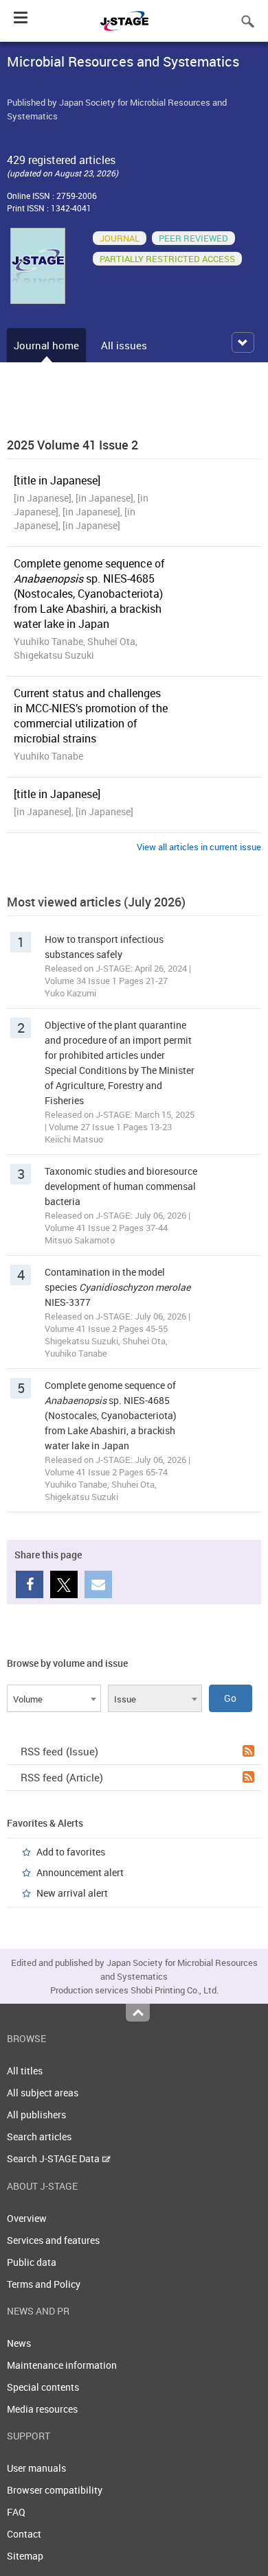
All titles (25, 2071)
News (19, 2343)
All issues (124, 345)
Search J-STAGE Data (54, 2158)
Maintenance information (62, 2365)
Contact (24, 2534)
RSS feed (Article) (62, 1777)
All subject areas (43, 2093)
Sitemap (25, 2556)
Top (138, 2013)
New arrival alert (72, 1893)
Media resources (42, 2409)
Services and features (53, 2240)
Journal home (46, 345)
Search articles (39, 2136)
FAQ (16, 2512)
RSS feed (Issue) (59, 1751)
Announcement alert (80, 1872)
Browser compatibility (55, 2490)
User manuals (36, 2468)
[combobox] (54, 1698)
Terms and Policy (44, 2284)
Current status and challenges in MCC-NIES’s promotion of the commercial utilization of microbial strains (91, 716)
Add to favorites (71, 1852)
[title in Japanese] (57, 480)
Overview (27, 2218)
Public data (32, 2262)
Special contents (43, 2387)
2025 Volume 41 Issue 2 (72, 445)
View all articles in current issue (199, 847)
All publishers (36, 2115)
